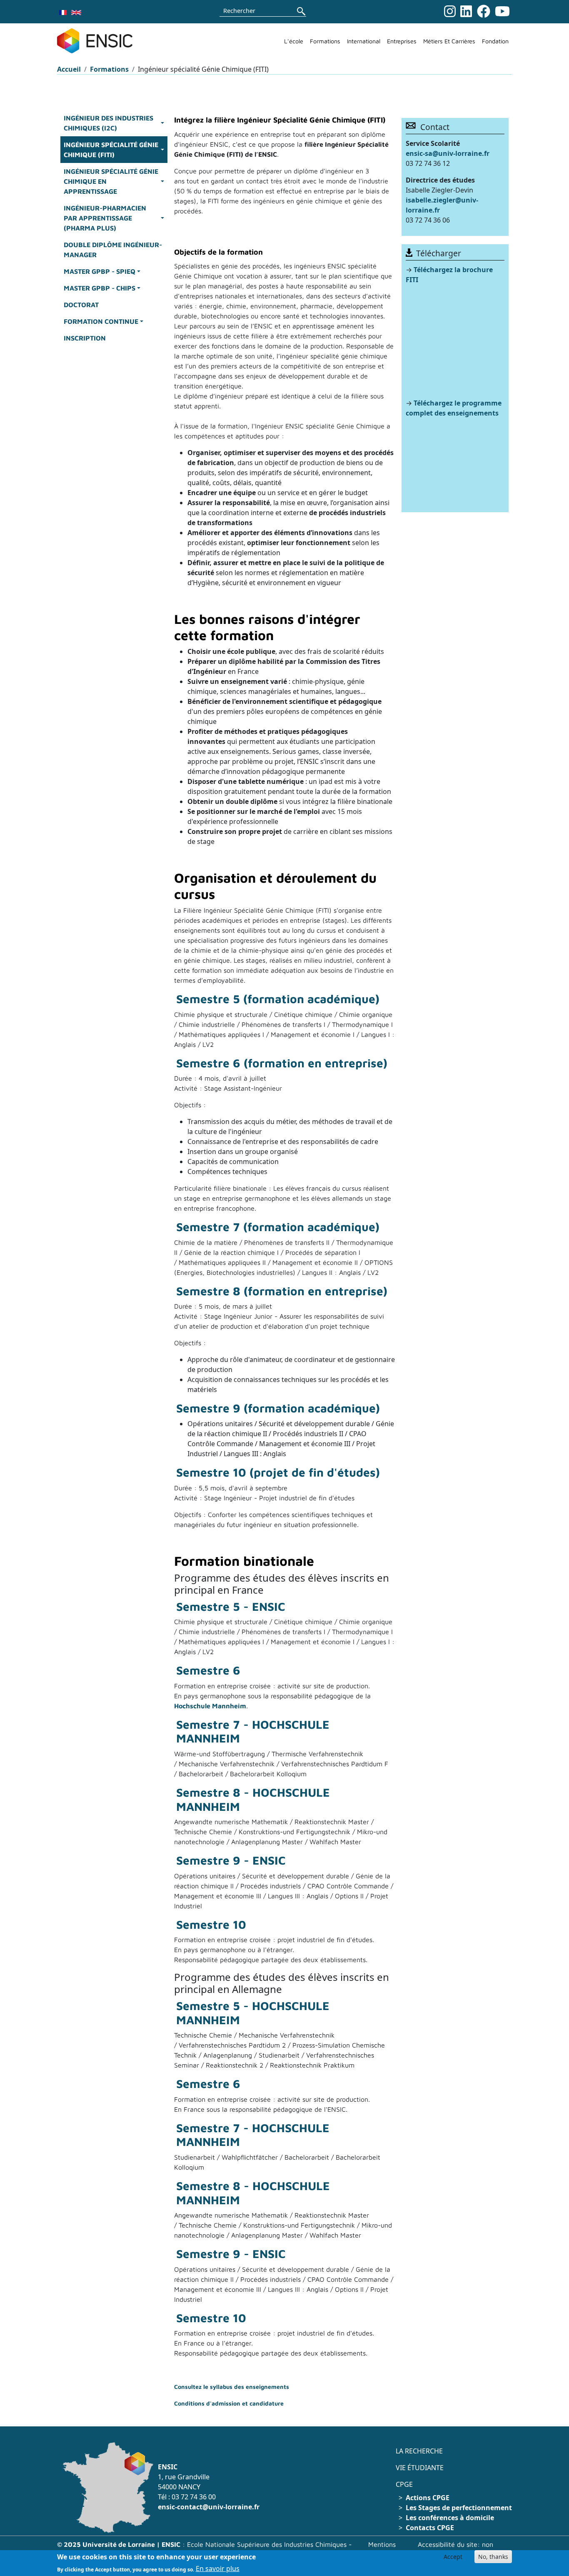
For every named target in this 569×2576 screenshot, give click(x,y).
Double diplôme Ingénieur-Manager (113, 250)
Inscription (85, 338)
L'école (294, 41)
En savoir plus (218, 2568)
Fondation (495, 41)
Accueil (69, 69)
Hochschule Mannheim (210, 1706)
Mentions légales (382, 2549)
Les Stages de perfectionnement (459, 2508)
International (364, 41)
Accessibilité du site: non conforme (455, 2549)
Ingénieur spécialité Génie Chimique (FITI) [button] (111, 150)
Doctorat (81, 305)
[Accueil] (98, 41)
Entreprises (402, 41)
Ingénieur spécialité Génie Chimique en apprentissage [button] (111, 181)
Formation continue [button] (101, 321)
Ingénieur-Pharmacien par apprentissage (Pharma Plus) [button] (105, 218)
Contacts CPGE (430, 2528)
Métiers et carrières (449, 41)
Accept (453, 2557)
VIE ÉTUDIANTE (420, 2468)
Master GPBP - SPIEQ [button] (100, 271)
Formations (325, 41)
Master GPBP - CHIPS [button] (100, 288)
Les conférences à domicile (450, 2518)
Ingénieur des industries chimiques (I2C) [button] (109, 123)
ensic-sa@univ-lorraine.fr (448, 153)
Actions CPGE (428, 2498)
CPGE (404, 2484)
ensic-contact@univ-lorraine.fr (209, 2507)
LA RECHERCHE (419, 2451)
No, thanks (493, 2557)
